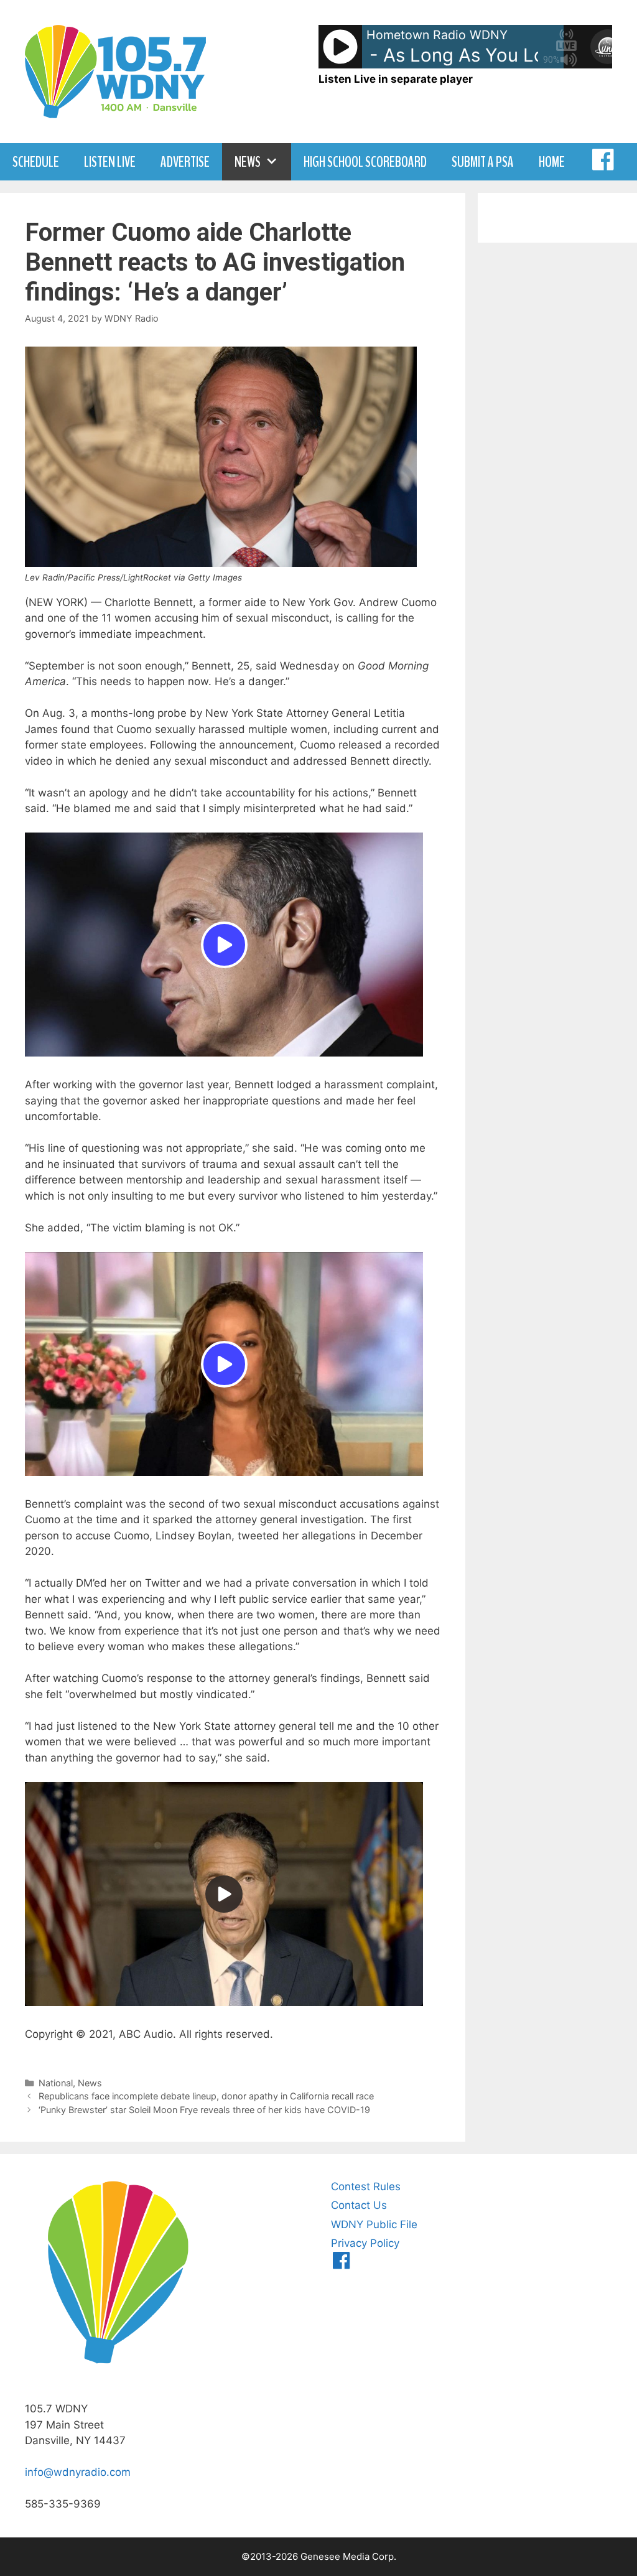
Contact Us (359, 2205)
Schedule (36, 162)
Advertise (185, 162)
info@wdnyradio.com (78, 2472)
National (56, 2083)
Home (552, 162)
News (248, 162)
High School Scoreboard (365, 162)
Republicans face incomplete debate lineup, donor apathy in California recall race (206, 2096)
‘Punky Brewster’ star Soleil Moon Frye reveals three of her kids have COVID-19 (204, 2110)
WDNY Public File (374, 2224)
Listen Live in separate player (396, 79)
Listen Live (110, 162)
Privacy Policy (365, 2243)
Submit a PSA (483, 162)
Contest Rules (366, 2186)
